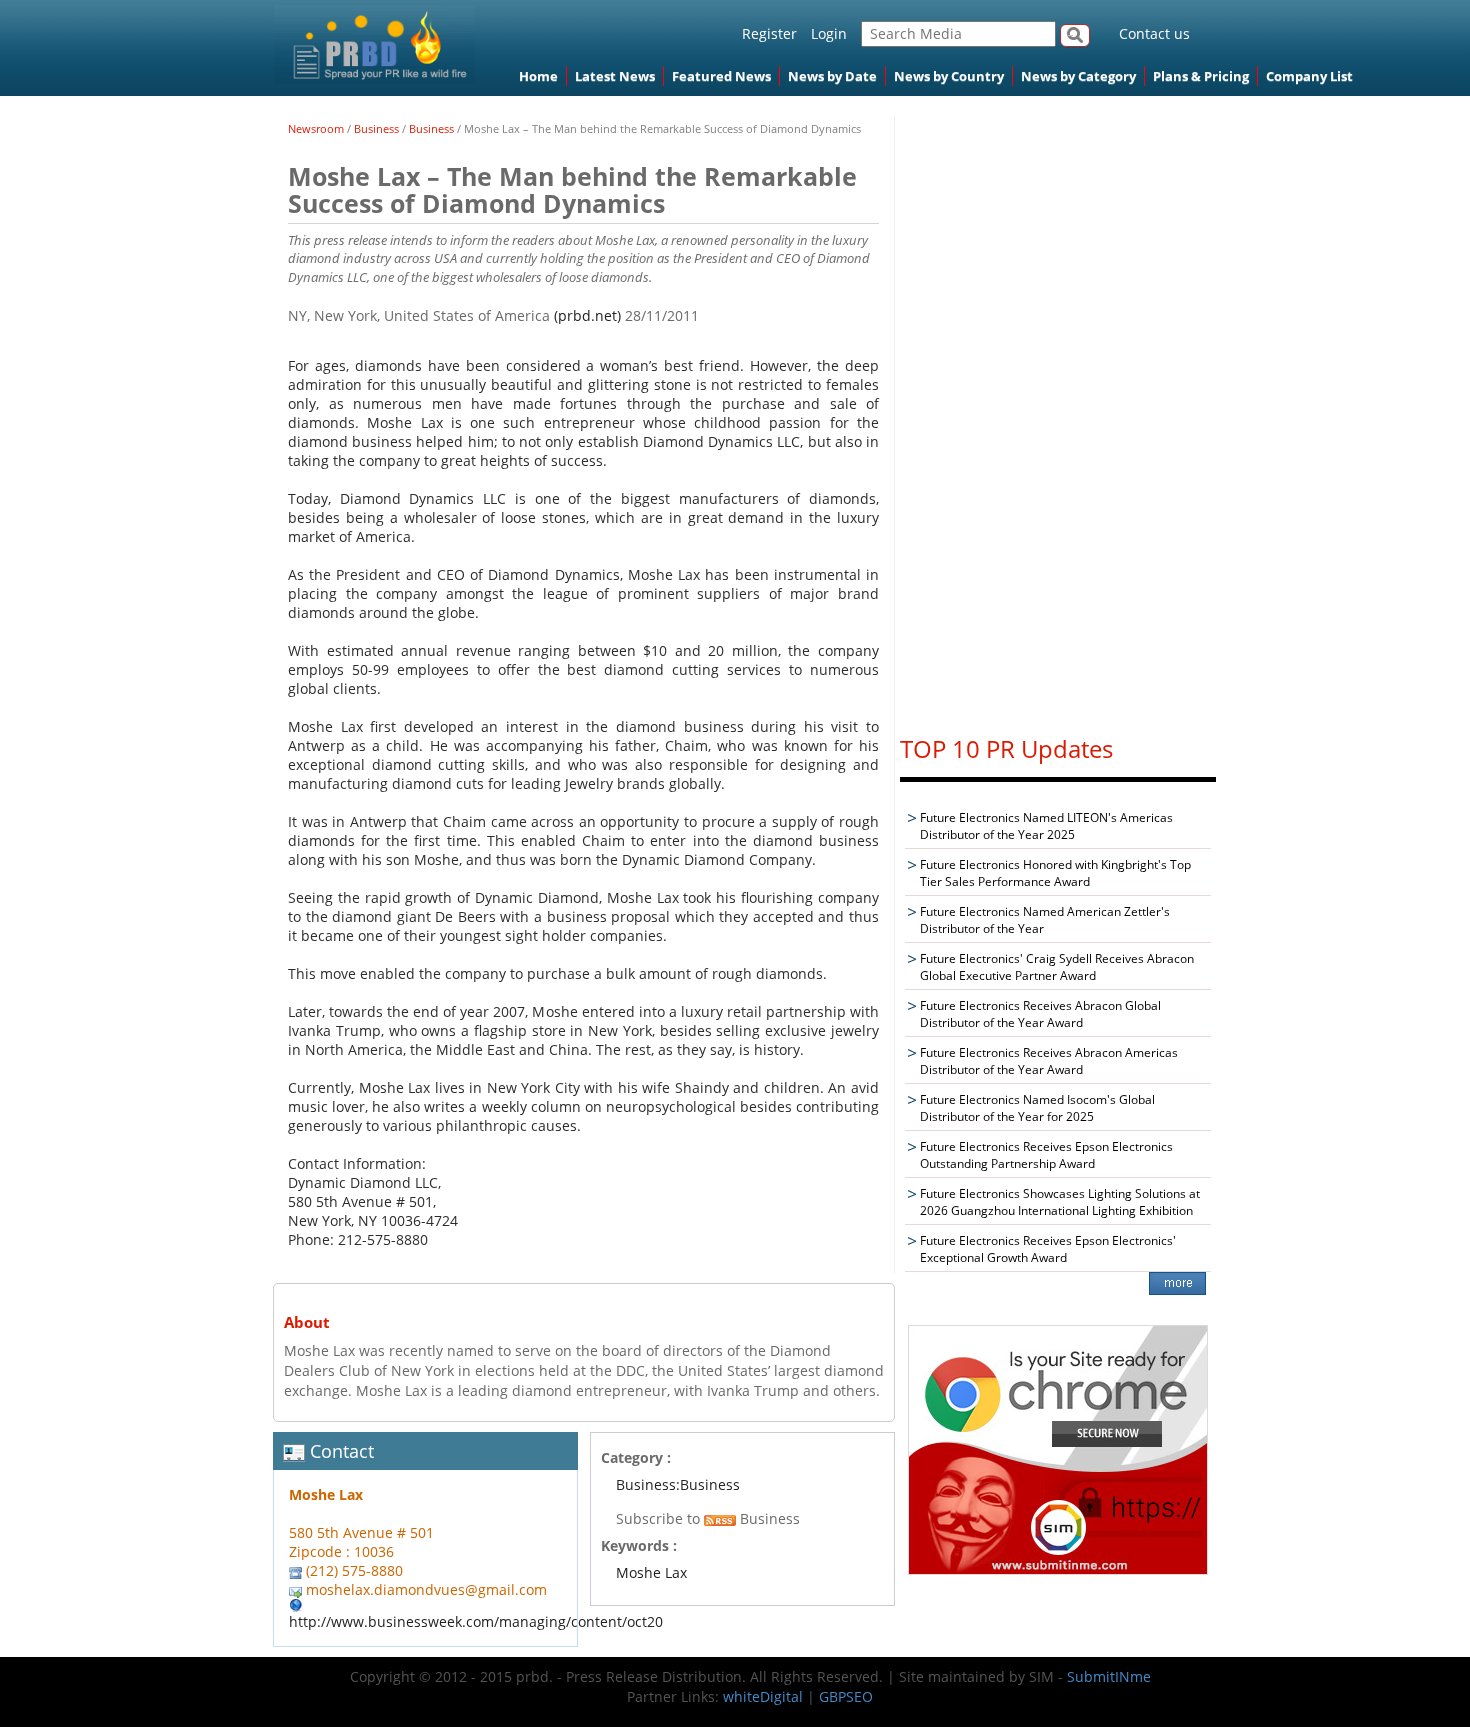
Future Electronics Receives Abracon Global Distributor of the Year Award (1040, 1014)
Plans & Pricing (1201, 76)
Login (829, 33)
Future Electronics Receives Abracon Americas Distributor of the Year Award (1049, 1061)
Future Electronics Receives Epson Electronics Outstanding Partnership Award (1046, 1155)
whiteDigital (763, 1696)
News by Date (832, 76)
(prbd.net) (587, 315)
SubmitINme (1109, 1676)
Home (538, 76)
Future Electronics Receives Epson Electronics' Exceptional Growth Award (1048, 1249)
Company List (1309, 76)
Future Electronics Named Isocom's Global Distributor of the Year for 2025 (1037, 1108)
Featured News (721, 76)
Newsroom (316, 128)
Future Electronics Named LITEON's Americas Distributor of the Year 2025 (1046, 826)
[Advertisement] (1058, 416)
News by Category (1078, 76)
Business (376, 128)
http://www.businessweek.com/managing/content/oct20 (476, 1621)
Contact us (1154, 33)
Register (769, 33)
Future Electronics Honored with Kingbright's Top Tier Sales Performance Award (1055, 873)
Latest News (615, 76)
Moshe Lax (651, 1572)
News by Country (949, 76)
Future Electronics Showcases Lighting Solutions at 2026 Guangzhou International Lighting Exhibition (1060, 1202)
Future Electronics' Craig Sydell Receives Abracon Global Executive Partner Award (1057, 967)
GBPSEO (846, 1696)
